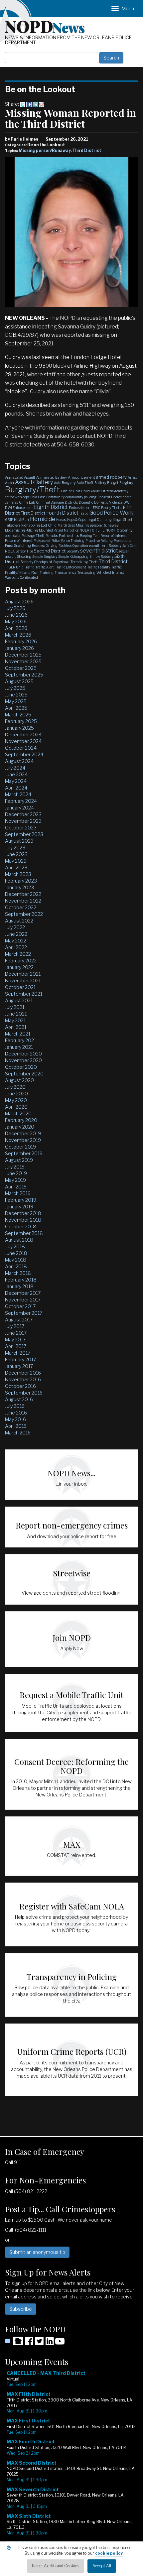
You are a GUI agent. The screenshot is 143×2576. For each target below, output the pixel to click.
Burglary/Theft (32, 490)
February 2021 (20, 1040)
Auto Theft (85, 483)
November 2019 (23, 1140)
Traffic (29, 567)
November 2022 (23, 901)
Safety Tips (24, 551)
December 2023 (23, 814)
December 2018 (23, 1213)
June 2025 (16, 695)
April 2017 (16, 1346)
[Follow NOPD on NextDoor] (14, 2341)
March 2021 (18, 1034)
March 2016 (18, 1433)
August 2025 (19, 681)
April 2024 (16, 788)
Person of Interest (114, 536)
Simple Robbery (101, 556)
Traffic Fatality (99, 567)
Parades (52, 536)
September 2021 (24, 994)
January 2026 (19, 648)
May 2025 (16, 701)
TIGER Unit (14, 567)
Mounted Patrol (51, 530)
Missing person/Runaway (45, 150)
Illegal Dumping (99, 520)
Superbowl (61, 562)
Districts (71, 502)
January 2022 (19, 967)
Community (55, 497)
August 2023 (19, 841)
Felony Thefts (112, 508)
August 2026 (19, 602)
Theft (93, 562)
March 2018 (18, 1273)
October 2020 (21, 1067)
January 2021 (19, 1047)
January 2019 (19, 1207)
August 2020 (19, 1080)
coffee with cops (17, 497)
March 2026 (18, 635)
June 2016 (16, 1413)
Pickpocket (42, 541)
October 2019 (20, 1147)
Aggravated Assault (20, 477)
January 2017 (19, 1366)
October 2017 (20, 1306)
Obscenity (125, 530)
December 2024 (23, 735)
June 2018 (16, 1253)
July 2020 (15, 1087)
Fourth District (62, 513)
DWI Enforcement (19, 508)
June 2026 (16, 615)
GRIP (9, 520)
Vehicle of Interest (110, 572)
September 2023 (24, 834)
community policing (81, 497)
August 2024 (19, 761)
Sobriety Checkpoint (36, 562)
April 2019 (16, 1187)
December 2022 (23, 894)
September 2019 (24, 1153)
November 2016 (23, 1379)
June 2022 (16, 934)
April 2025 (16, 708)
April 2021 (16, 1027)
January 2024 (19, 808)
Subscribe (21, 2309)
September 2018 (24, 1233)
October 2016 (20, 1386)
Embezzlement (80, 508)
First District (33, 513)
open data (13, 536)
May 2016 (15, 1419)
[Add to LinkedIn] (35, 104)
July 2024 (15, 768)
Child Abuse (90, 491)
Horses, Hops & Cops (71, 520)
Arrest (132, 477)
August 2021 (19, 1000)
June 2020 (16, 1094)
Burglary (126, 483)
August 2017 (19, 1320)
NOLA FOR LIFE (92, 530)
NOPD (45, 26)
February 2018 (21, 1280)
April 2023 (16, 867)
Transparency (65, 572)
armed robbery (111, 477)
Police (56, 541)
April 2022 (16, 947)
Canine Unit (71, 491)
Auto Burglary (65, 483)
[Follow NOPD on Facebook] (29, 2343)
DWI (127, 502)
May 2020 (16, 1100)
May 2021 (15, 1020)
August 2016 (19, 1399)
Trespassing (86, 572)
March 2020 (18, 1113)
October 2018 (21, 1227)
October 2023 (21, 828)
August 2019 (19, 1160)
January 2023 (19, 887)
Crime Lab (27, 502)
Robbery (115, 546)
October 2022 (21, 907)
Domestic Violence (108, 502)
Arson (9, 483)
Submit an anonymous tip (37, 2252)
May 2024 (16, 781)
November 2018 (23, 1220)
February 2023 (21, 881)
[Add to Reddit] (42, 104)
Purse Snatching (18, 546)
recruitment (98, 546)
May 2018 (16, 1260)
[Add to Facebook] (29, 104)
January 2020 (20, 1127)
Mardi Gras (66, 525)
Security (73, 551)
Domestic (86, 502)
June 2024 (16, 774)
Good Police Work (111, 513)
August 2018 (19, 1240)
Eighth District (51, 507)
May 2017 (15, 1340)
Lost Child (49, 525)
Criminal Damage (50, 502)
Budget (113, 483)
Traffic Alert (45, 567)
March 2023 (18, 874)
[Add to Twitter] (23, 104)
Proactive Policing (99, 541)
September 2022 (24, 914)
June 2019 (16, 1173)
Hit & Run (21, 520)
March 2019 (18, 1193)
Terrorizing (79, 562)
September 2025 (24, 675)
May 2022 (16, 941)
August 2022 (19, 921)
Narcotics (71, 530)
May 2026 (16, 621)
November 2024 (23, 741)
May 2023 (16, 861)
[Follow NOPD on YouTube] (60, 2343)
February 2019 (21, 1200)
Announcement (81, 477)
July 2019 (15, 1167)
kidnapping (31, 525)
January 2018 (19, 1286)
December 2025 (23, 655)
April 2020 (16, 1107)
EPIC (96, 508)
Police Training (73, 541)
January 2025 (19, 728)
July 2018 (15, 1246)
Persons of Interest (19, 541)
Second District (50, 551)
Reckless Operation (73, 546)
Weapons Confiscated (21, 577)
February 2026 (21, 641)
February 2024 (21, 801)
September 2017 (24, 1313)
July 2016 (15, 1406)
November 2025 (23, 661)
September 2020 (24, 1074)
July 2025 (15, 688)
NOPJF (111, 530)
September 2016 (24, 1393)
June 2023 (16, 854)
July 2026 (15, 608)
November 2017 (23, 1300)
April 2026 (16, 628)
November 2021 (23, 981)
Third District (87, 150)
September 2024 (24, 754)
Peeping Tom (90, 536)
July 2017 (15, 1326)
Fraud (84, 513)
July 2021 (15, 1007)
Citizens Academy (115, 491)
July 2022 (15, 927)
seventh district (99, 551)
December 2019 (23, 1133)
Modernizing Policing (21, 530)
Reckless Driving (45, 546)
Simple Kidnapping (73, 556)
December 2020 (23, 1054)
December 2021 (23, 974)
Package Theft (33, 536)
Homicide (43, 519)
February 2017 (20, 1359)
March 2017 (18, 1353)
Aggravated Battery (52, 477)
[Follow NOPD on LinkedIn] (50, 2343)
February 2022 (21, 961)
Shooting (24, 556)
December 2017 (23, 1293)
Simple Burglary (45, 556)
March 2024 (18, 794)
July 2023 (15, 848)
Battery (100, 483)
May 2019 (15, 1180)
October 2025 (21, 668)
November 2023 (23, 821)
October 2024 (21, 748)
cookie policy (109, 2553)
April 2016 (16, 1426)
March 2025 (18, 715)
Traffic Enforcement (71, 567)
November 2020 (23, 1060)
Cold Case (38, 497)
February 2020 (21, 1120)
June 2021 (16, 1014)
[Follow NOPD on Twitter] (39, 2343)
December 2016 (23, 1373)
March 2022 (18, 954)
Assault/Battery (34, 482)
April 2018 (16, 1266)
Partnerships (69, 536)
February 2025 (21, 721)
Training (47, 572)
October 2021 (20, 987)
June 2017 (16, 1333)
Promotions (122, 541)
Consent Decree (110, 497)
